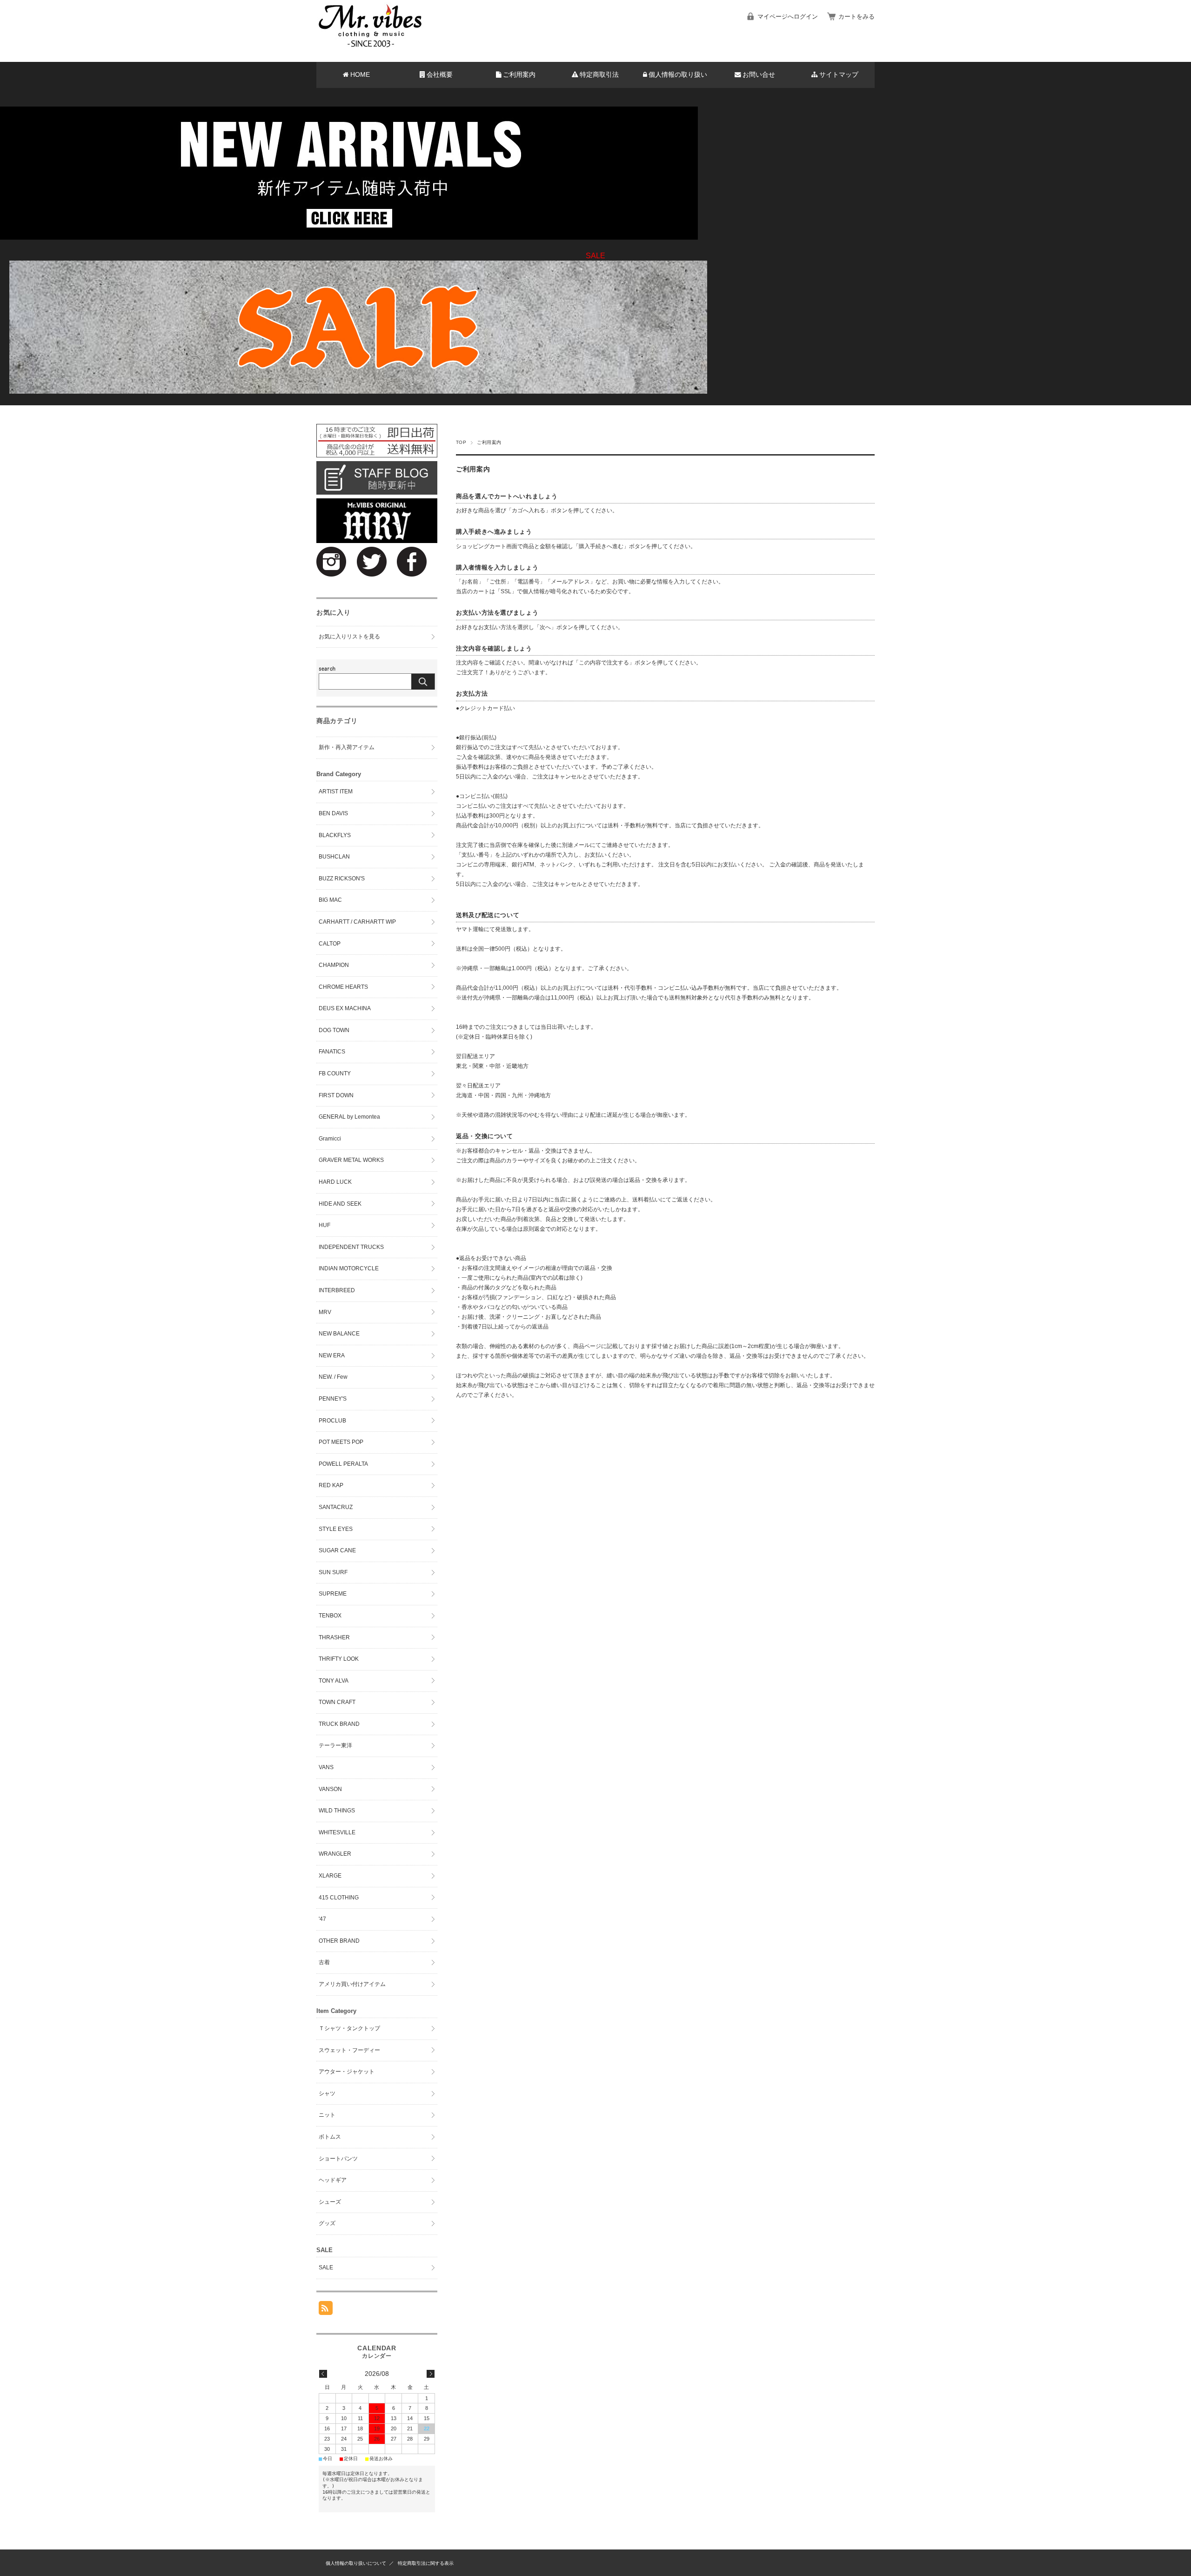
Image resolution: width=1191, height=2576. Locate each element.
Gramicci (330, 1139)
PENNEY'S (333, 1399)
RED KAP (331, 1485)
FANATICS (332, 1052)
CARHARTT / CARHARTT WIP (357, 922)
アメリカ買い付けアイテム (352, 1984)
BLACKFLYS (335, 835)
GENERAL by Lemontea (349, 1117)
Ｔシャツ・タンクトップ (349, 2028)
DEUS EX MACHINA (345, 1008)
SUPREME (333, 1594)
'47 (322, 1919)
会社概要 (440, 75)
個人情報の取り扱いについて (356, 2563)
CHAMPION (334, 965)
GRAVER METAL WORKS (351, 1160)
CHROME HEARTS (343, 987)
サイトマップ (839, 75)
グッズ (327, 2223)
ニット (327, 2115)
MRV (325, 1312)
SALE (326, 2267)
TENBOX (330, 1616)
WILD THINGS (337, 1811)
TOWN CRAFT (337, 1702)
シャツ (327, 2093)
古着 (324, 1962)
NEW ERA (332, 1355)
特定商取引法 (599, 75)
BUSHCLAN (334, 857)
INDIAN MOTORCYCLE (349, 1268)
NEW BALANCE (339, 1334)
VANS (326, 1767)
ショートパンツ (338, 2159)
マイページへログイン (788, 17)
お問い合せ (759, 75)
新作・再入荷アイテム (347, 747)
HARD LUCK (335, 1182)
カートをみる (856, 17)
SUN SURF (333, 1572)
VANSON (330, 1789)
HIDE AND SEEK (340, 1204)
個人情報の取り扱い (678, 75)
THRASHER (334, 1637)
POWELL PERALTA (343, 1464)
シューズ (330, 2202)
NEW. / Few (333, 1377)
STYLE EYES (336, 1529)
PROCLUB (332, 1421)
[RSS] (326, 2310)
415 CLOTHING (339, 1898)
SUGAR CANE (337, 1550)
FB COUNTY (335, 1073)
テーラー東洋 (335, 1745)
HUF (325, 1225)
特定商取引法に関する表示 (426, 2563)
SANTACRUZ (336, 1507)
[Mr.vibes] (370, 45)
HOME (360, 75)
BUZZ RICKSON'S (342, 879)
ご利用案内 (519, 75)
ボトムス (330, 2137)
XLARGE (330, 1876)
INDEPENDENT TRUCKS (351, 1247)
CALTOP (330, 944)
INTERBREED (337, 1290)
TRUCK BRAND (339, 1724)
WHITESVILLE (337, 1832)
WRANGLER (335, 1854)
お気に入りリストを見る (349, 637)
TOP (461, 442)
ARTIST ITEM (336, 792)
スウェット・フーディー (349, 2050)
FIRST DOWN (336, 1095)
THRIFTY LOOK (339, 1659)
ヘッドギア (333, 2180)
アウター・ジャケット (347, 2072)
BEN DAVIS (333, 813)
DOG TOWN (334, 1030)
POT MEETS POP (341, 1442)
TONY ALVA (334, 1681)
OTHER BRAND (339, 1941)
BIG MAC (330, 900)
